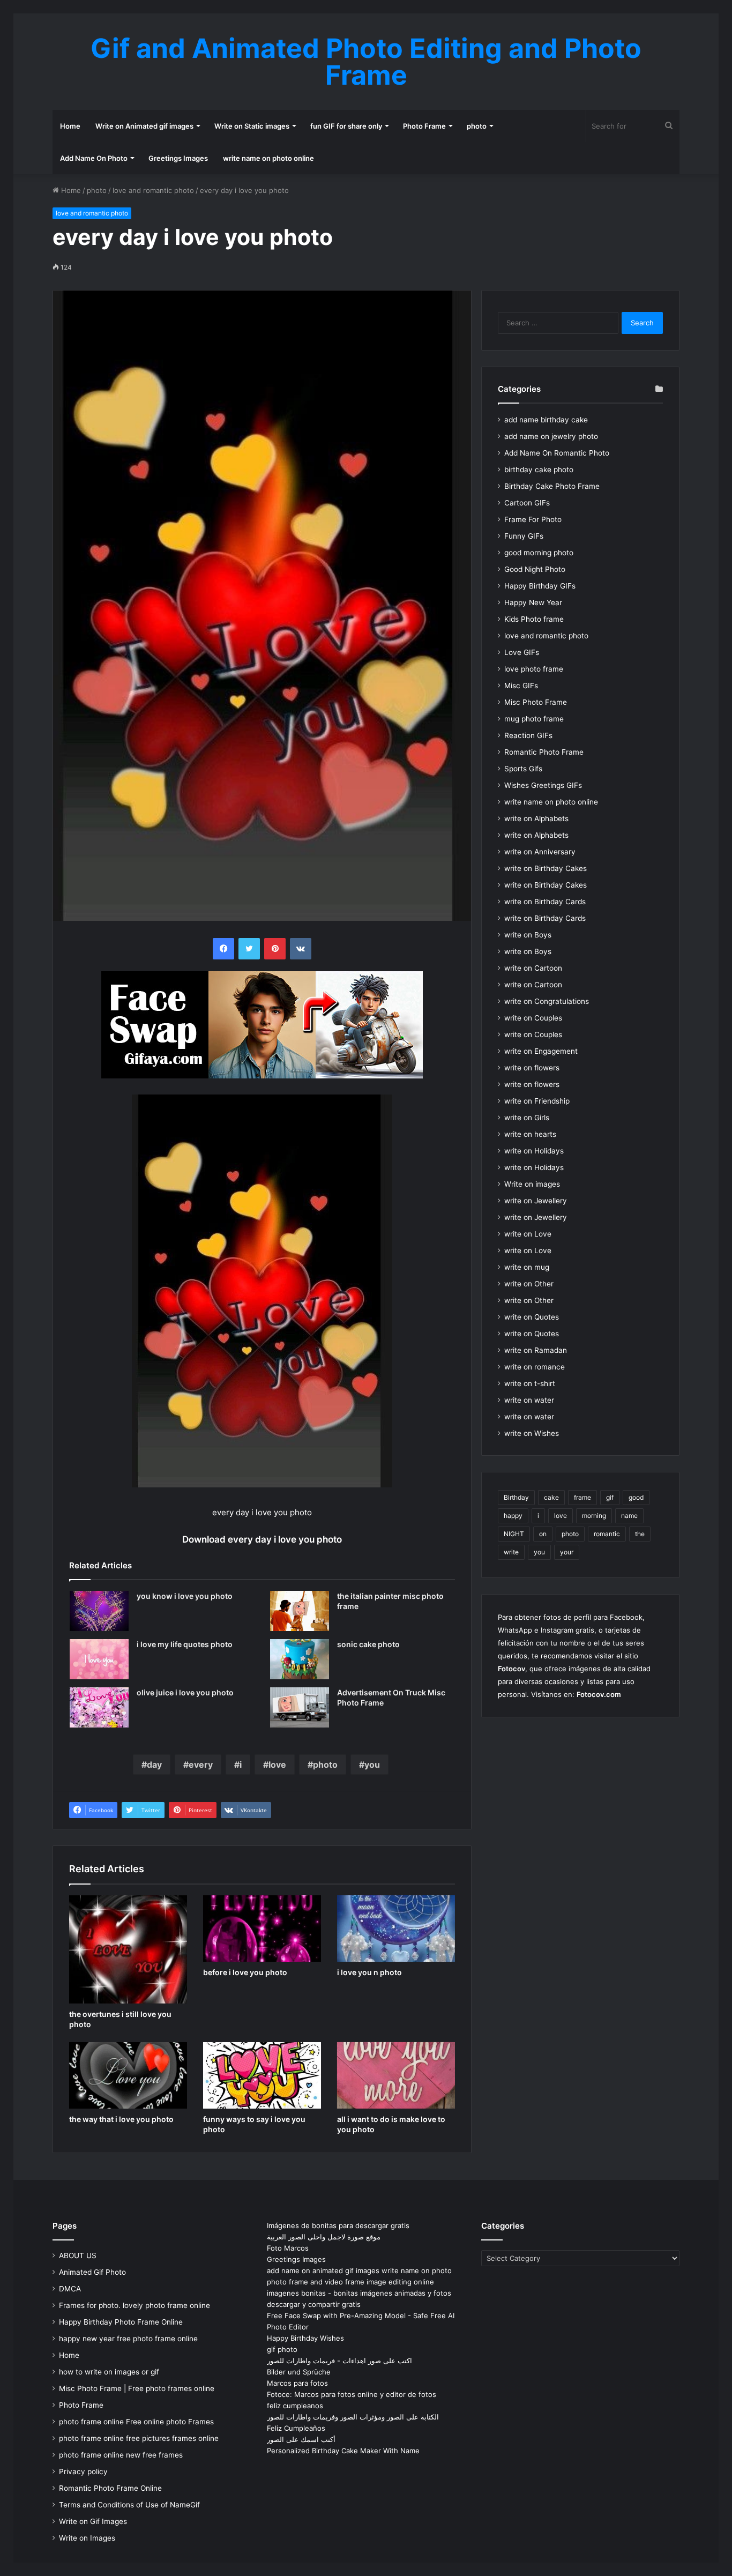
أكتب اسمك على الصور (301, 2439)
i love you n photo (369, 1972)
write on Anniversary (540, 852)
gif (610, 1497)
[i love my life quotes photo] (99, 1659)
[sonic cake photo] (300, 1659)
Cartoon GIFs (527, 503)
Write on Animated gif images (144, 126)
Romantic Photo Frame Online (110, 2488)
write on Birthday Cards (545, 902)
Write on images (532, 1184)
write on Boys (528, 935)
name (629, 1516)
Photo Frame (424, 126)
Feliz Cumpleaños (296, 2428)
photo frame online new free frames (121, 2455)
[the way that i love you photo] (128, 2075)
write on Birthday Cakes (546, 868)
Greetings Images (178, 158)
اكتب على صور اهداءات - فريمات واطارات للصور (339, 2361)
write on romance (535, 1367)
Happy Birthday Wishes (305, 2338)
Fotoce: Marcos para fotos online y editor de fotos (352, 2394)
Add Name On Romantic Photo (557, 453)
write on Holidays (534, 1151)
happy (513, 1516)
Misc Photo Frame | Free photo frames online (137, 2388)
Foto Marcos (288, 2248)
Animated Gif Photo (92, 2272)
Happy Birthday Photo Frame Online (121, 2322)
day (154, 1765)
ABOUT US (78, 2255)
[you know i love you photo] (99, 1611)
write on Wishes (532, 1433)
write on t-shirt (530, 1383)
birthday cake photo (539, 470)
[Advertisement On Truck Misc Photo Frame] (300, 1707)
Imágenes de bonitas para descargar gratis (338, 2225)
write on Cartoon (533, 968)
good (636, 1497)
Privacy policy (83, 2471)
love (277, 1765)
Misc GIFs (521, 686)
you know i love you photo (185, 1596)
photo (477, 126)
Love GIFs (522, 652)
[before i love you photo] (262, 1929)
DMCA (70, 2289)
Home (70, 126)
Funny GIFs (524, 536)
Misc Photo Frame (536, 702)
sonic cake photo (368, 1644)
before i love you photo (245, 1972)
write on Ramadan (536, 1350)
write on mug (527, 1267)
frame (582, 1497)
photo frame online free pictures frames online (139, 2438)
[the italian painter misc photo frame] (300, 1611)
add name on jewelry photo (551, 436)
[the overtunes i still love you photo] (128, 1949)
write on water (529, 1400)
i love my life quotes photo (185, 1644)
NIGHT (514, 1534)
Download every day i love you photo (262, 1539)
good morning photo (539, 553)
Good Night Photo (535, 569)
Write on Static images (252, 126)
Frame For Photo (533, 519)
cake (551, 1497)
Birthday (516, 1497)
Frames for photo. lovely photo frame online (135, 2305)
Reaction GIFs (528, 735)
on (543, 1534)
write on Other (529, 1284)
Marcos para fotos (297, 2383)
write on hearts (530, 1134)
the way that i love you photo (121, 2119)
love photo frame (534, 669)
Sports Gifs (523, 769)
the (640, 1534)
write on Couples (533, 1018)
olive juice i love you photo (185, 1692)
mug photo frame (534, 719)
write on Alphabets (536, 818)
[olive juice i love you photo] (99, 1707)
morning (594, 1516)
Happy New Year (533, 602)
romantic (607, 1534)
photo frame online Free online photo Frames (136, 2422)
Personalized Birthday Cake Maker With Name (343, 2451)
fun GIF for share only (346, 126)
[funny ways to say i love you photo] (262, 2075)
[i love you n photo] (396, 1929)
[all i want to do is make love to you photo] (396, 2075)
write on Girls (527, 1118)
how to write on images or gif (109, 2372)
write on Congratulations (547, 1001)
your (567, 1552)
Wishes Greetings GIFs (543, 785)
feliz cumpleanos (295, 2406)
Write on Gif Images (93, 2521)
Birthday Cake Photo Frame (552, 486)
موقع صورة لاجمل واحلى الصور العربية (324, 2237)
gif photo (282, 2349)
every (201, 1765)
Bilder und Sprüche (299, 2372)
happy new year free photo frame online (128, 2339)
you (372, 1765)
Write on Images (87, 2538)
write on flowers (532, 1068)
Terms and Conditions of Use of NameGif (129, 2505)
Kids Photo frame (534, 619)
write (511, 1552)
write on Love (528, 1234)
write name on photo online (268, 158)
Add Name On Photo (94, 158)
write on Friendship (537, 1101)
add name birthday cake (546, 420)
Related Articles (100, 1565)
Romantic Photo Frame (544, 752)
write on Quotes (532, 1317)
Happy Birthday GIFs (540, 586)
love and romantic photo (153, 190)
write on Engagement (541, 1051)
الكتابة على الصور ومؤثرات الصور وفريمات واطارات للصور (353, 2417)
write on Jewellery (536, 1201)
